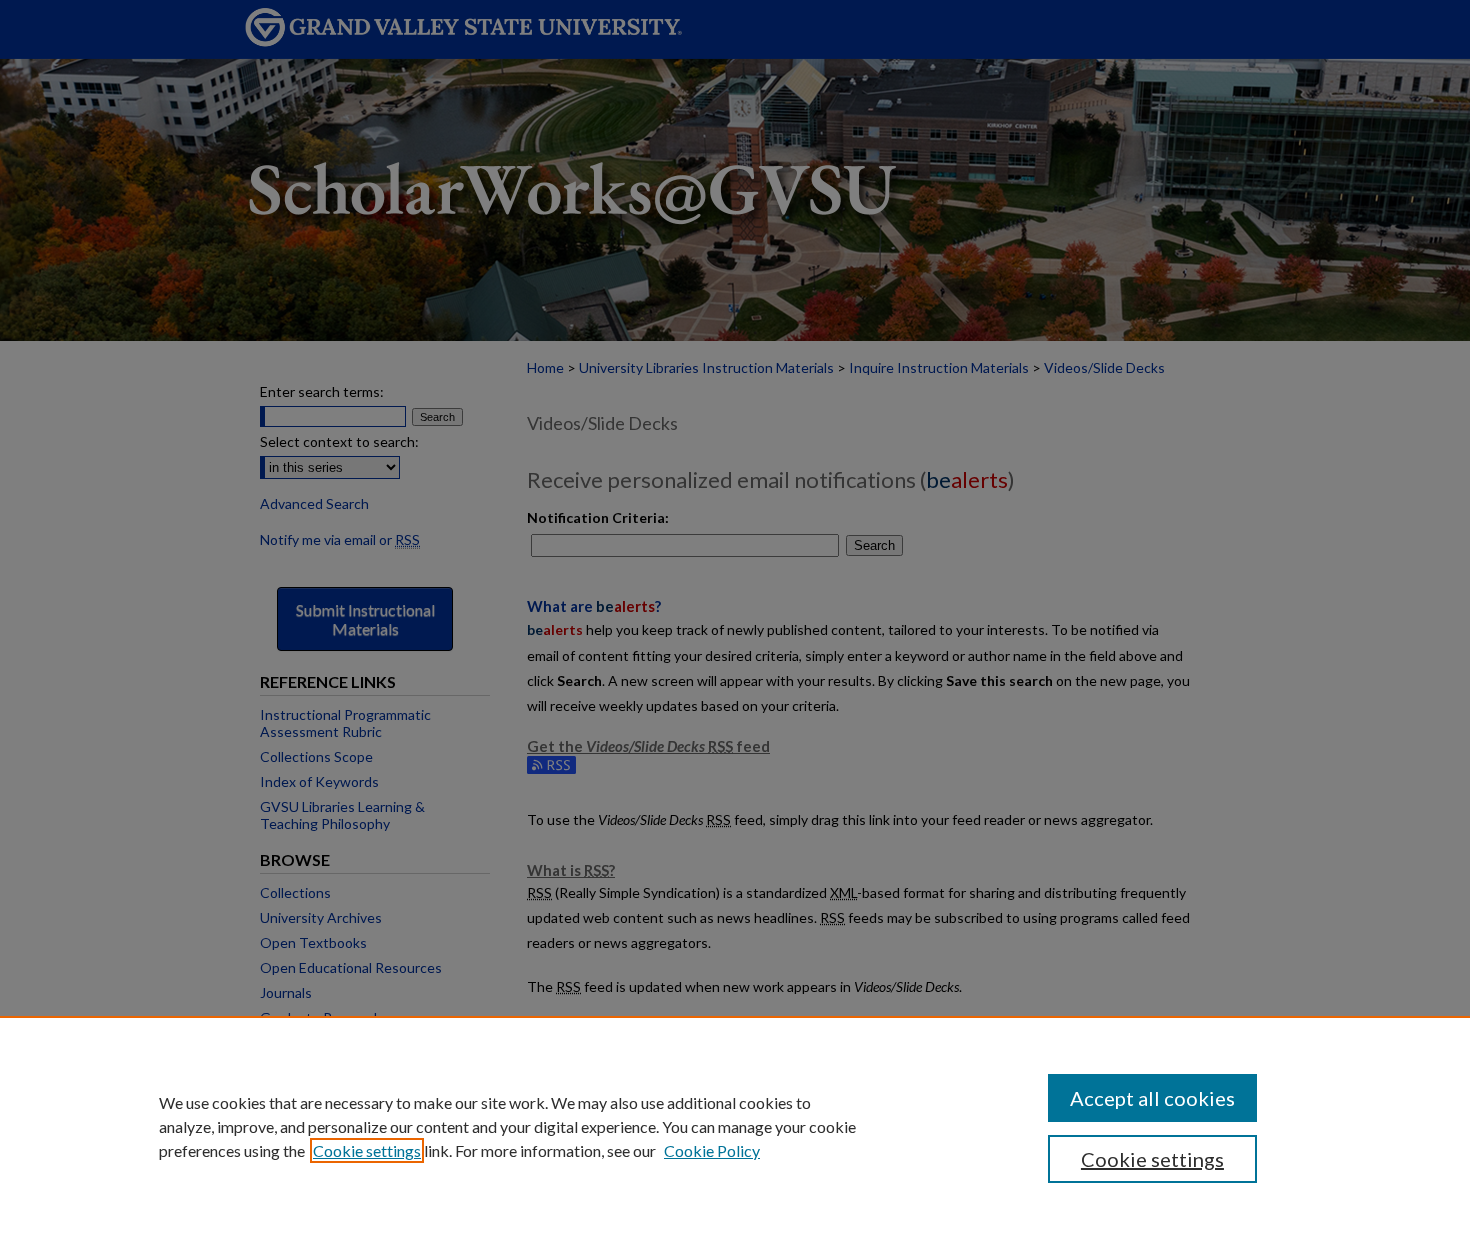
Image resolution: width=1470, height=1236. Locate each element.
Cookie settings (367, 1150)
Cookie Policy (712, 1150)
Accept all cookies (1152, 1098)
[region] (735, 1126)
